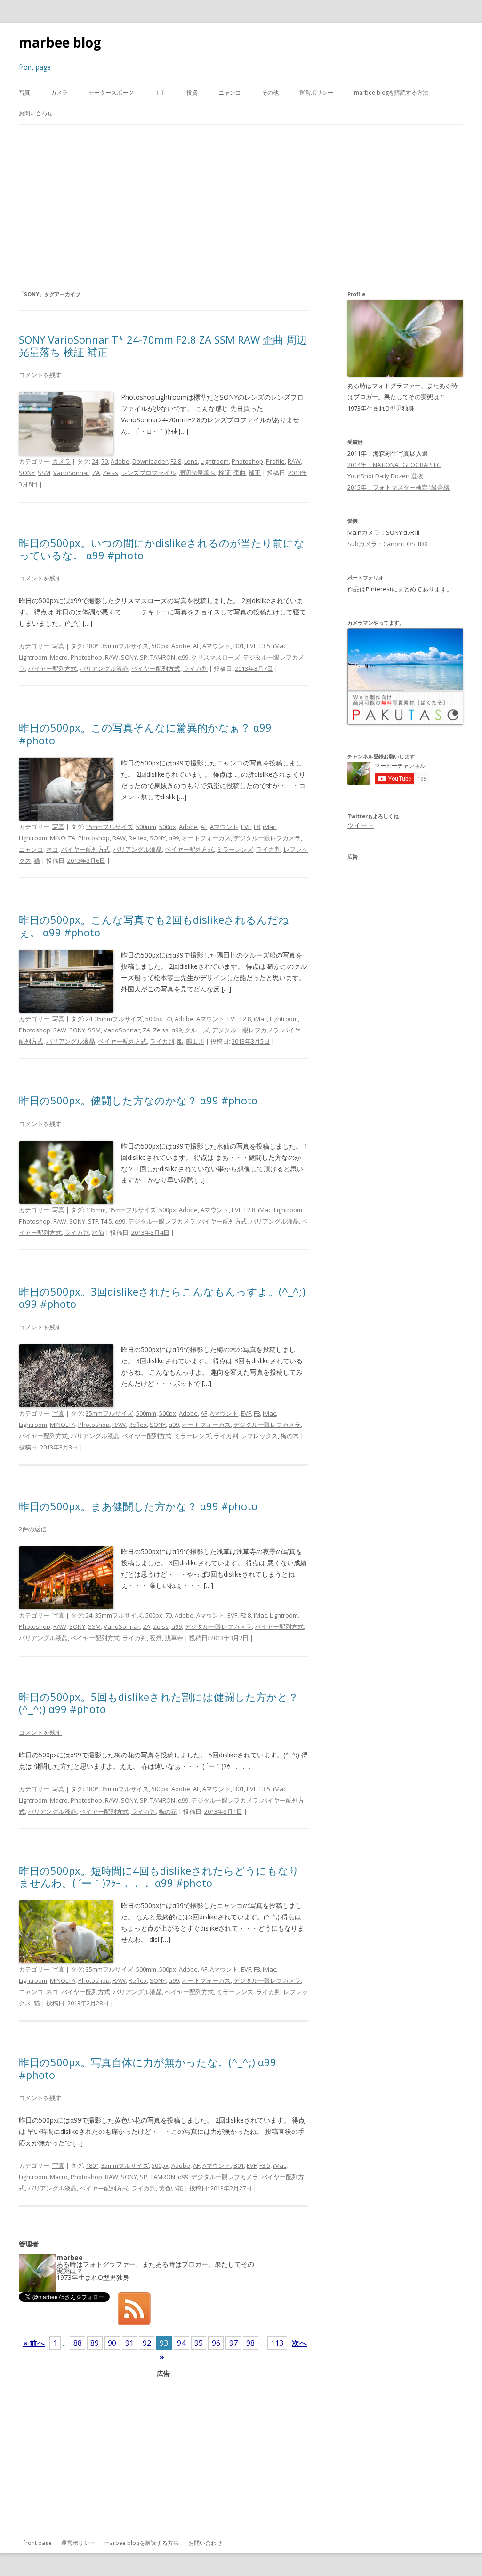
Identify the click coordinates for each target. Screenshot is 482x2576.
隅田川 (195, 1041)
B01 (239, 646)
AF (196, 646)
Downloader (150, 461)
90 (112, 2343)
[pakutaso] (405, 723)
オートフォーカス (206, 838)
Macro (59, 657)
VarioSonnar (71, 473)
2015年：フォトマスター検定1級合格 (398, 487)
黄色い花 (171, 2188)
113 (277, 2343)
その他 (270, 93)
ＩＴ (160, 93)
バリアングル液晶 (104, 668)
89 (95, 2343)
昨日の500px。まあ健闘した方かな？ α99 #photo (138, 1506)
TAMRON (163, 657)
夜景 (156, 1638)
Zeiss (110, 473)
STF (93, 1221)
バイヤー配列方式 (52, 668)
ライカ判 (195, 668)
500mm (146, 827)
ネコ (52, 849)
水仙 (98, 1232)
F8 (257, 827)
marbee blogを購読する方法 (391, 93)
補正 (255, 473)
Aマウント (217, 646)
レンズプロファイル (149, 473)
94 (181, 2343)
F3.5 (265, 646)
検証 (225, 473)
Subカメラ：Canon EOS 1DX (388, 544)
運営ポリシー (316, 93)
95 (199, 2343)
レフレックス (259, 1436)
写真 (24, 93)
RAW (294, 461)
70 (104, 461)
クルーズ (197, 1030)
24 (95, 461)
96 (216, 2343)
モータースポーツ (111, 93)
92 (147, 2343)
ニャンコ (230, 93)
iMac (280, 646)
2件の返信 (33, 1529)
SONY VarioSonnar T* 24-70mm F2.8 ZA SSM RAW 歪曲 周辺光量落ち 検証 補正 (163, 346)
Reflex (138, 838)
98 (250, 2343)
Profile (275, 461)
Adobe (120, 461)
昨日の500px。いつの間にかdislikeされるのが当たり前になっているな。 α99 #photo (162, 549)
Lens (191, 461)
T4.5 (106, 1221)
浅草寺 (174, 1638)
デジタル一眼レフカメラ (267, 838)
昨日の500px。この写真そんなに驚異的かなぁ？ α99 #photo (145, 733)
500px (160, 646)
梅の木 (290, 1436)
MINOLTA (63, 838)
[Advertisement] (241, 207)
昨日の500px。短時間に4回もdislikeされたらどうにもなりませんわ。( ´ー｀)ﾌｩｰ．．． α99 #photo (159, 1876)
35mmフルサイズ (125, 646)
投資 (192, 93)
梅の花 (168, 1811)
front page (38, 2543)
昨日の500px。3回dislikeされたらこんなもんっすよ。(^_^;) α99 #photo (162, 1297)
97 (233, 2343)
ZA (96, 473)
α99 (183, 657)
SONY (27, 473)
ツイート (361, 825)
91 (129, 2343)
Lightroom (215, 461)
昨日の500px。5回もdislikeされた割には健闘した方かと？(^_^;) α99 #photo (159, 1703)
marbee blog (60, 42)
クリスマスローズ (216, 657)
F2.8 (176, 461)
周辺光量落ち (197, 473)
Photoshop (247, 461)
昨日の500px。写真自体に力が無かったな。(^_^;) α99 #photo (148, 2068)
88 (78, 2343)
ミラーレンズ (235, 849)
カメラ (59, 93)
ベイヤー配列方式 (156, 668)
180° (92, 646)
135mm (96, 1210)
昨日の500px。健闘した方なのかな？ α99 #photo (138, 1100)
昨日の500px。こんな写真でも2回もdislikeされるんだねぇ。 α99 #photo (154, 926)
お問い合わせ (36, 113)
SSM (44, 473)
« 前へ (34, 2343)
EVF (252, 646)
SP (144, 657)
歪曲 (240, 473)
